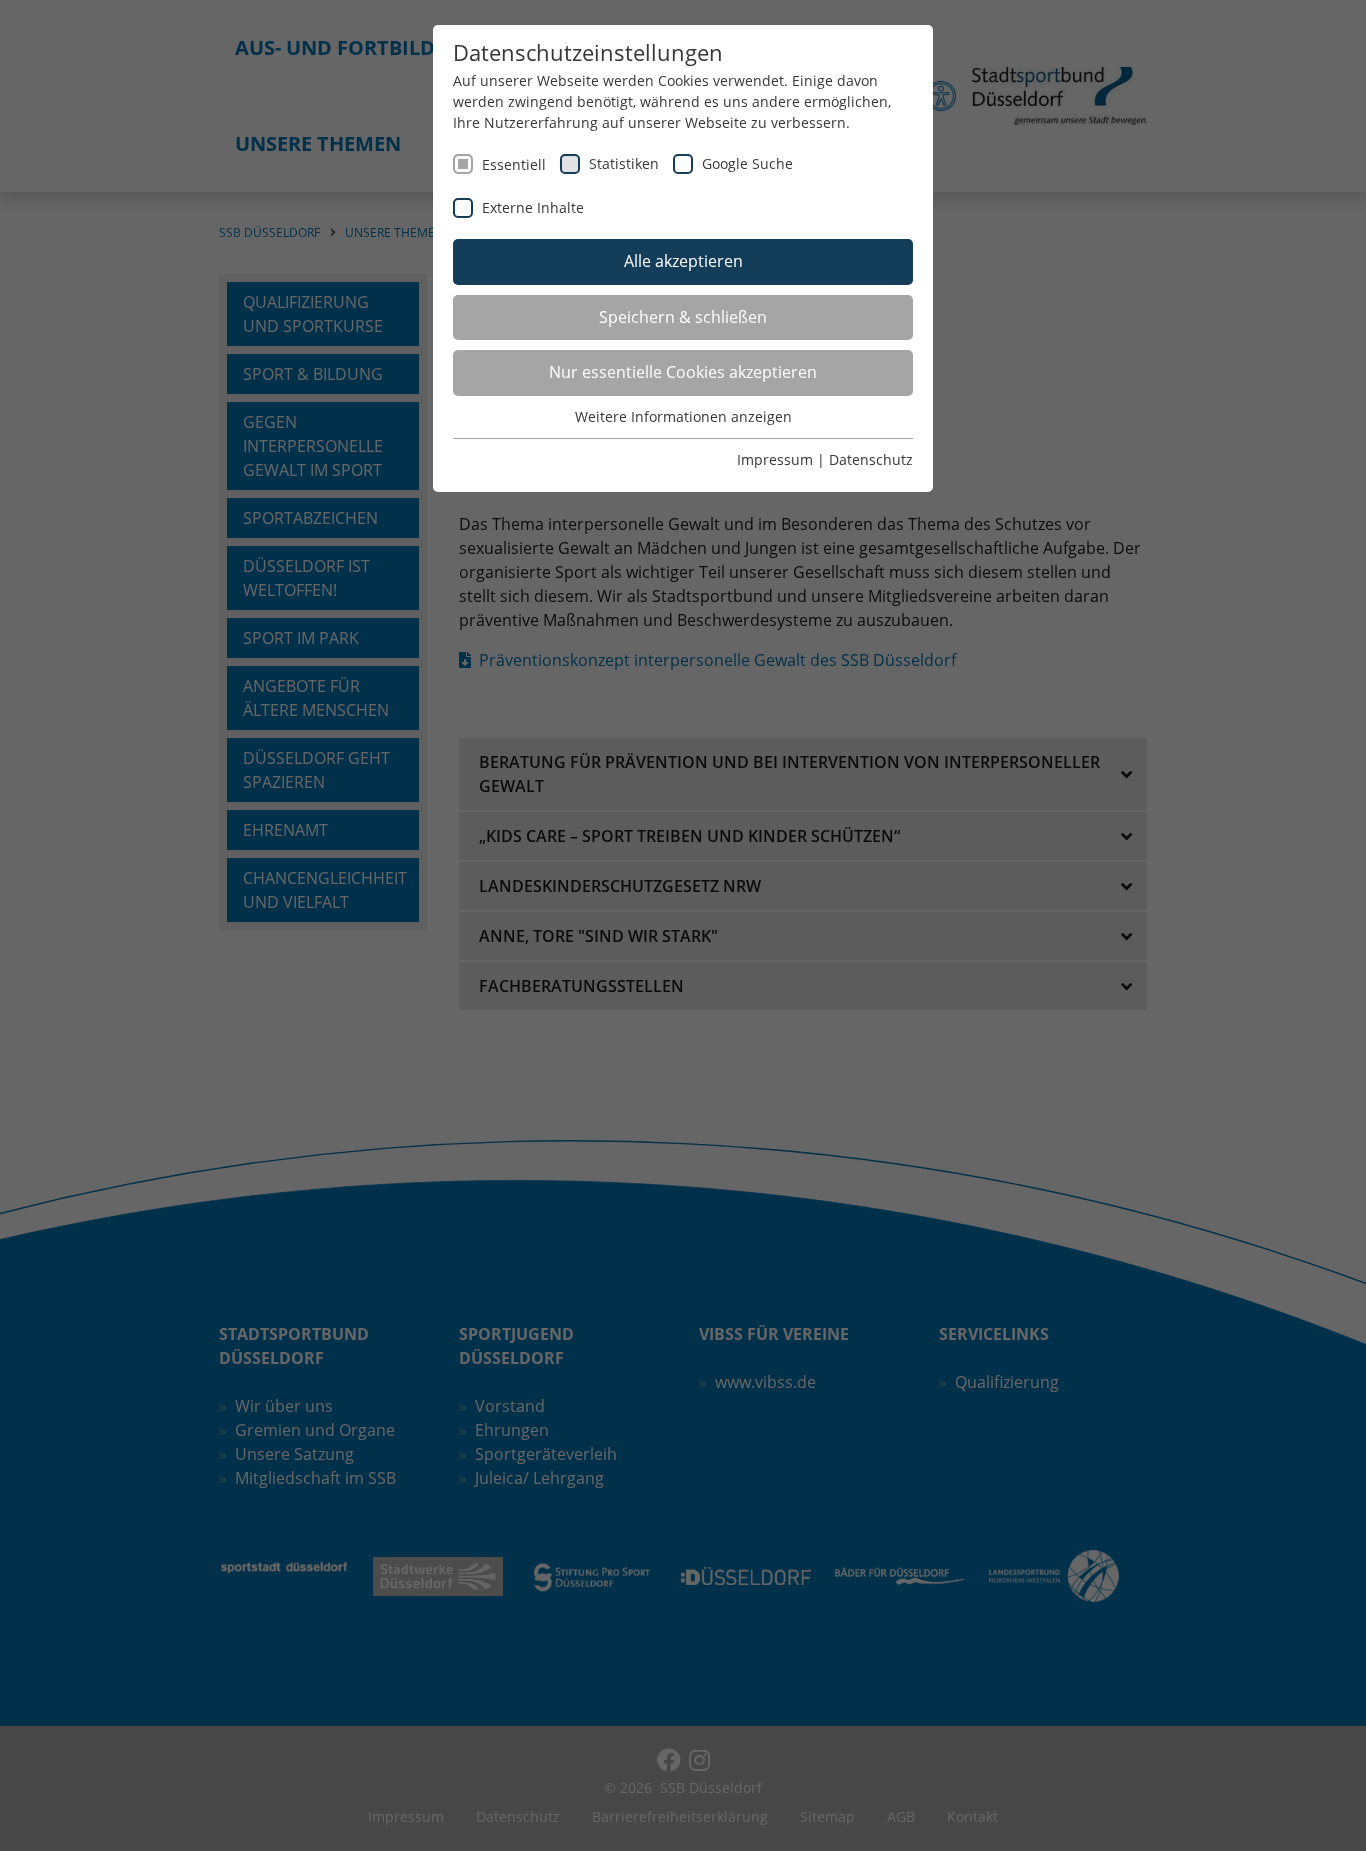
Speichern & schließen (683, 317)
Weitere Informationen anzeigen (683, 416)
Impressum (775, 459)
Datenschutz (871, 459)
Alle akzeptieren (683, 261)
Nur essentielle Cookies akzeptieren (683, 372)
